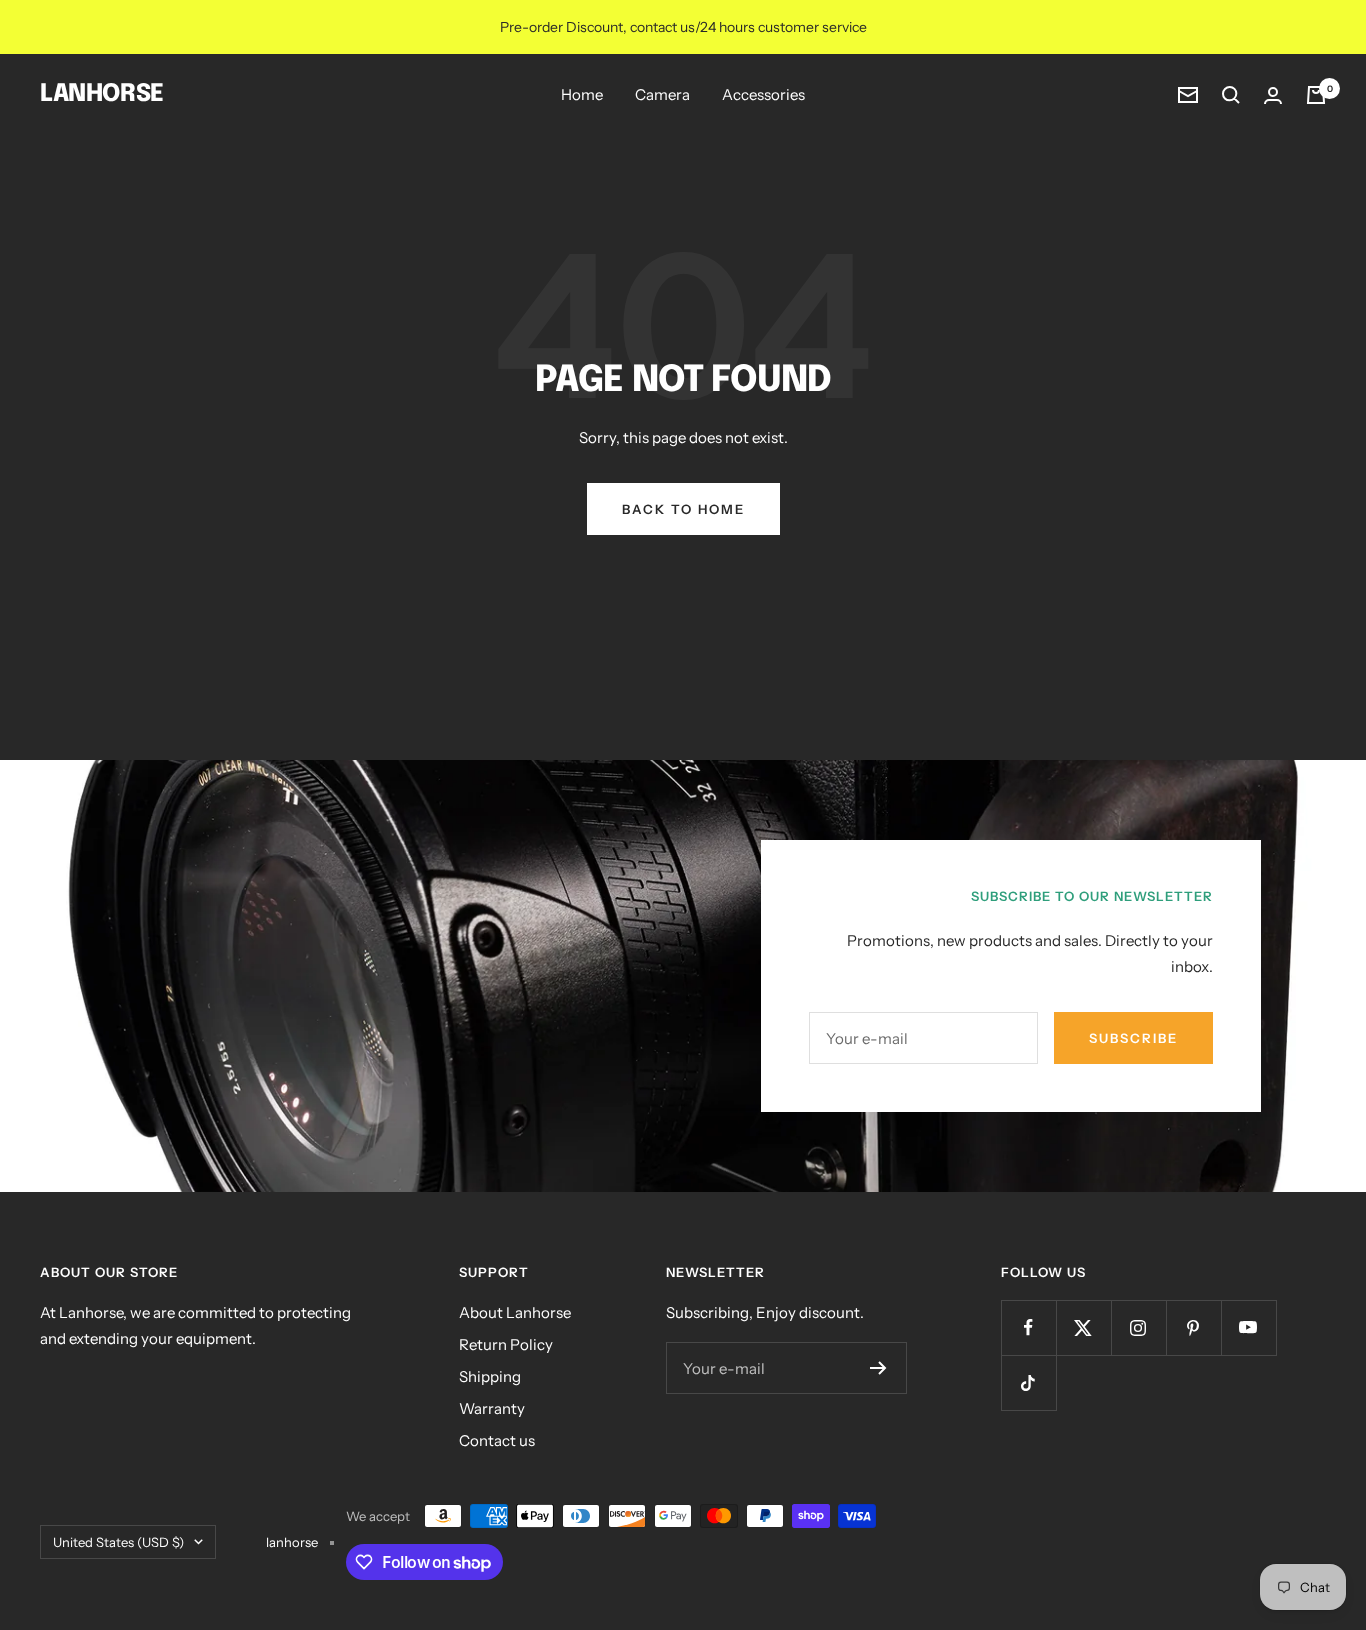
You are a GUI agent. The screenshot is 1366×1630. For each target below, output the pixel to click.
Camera (662, 94)
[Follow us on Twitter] (1083, 1327)
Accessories (763, 94)
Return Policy (506, 1344)
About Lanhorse (515, 1312)
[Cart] (1316, 95)
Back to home (683, 509)
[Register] (878, 1368)
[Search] (1231, 95)
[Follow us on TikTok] (1028, 1382)
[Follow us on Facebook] (1028, 1327)
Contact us (497, 1440)
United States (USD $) (118, 1542)
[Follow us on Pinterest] (1193, 1327)
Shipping (490, 1376)
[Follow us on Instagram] (1138, 1327)
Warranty (492, 1408)
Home (582, 94)
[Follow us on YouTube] (1248, 1327)
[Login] (1273, 95)
